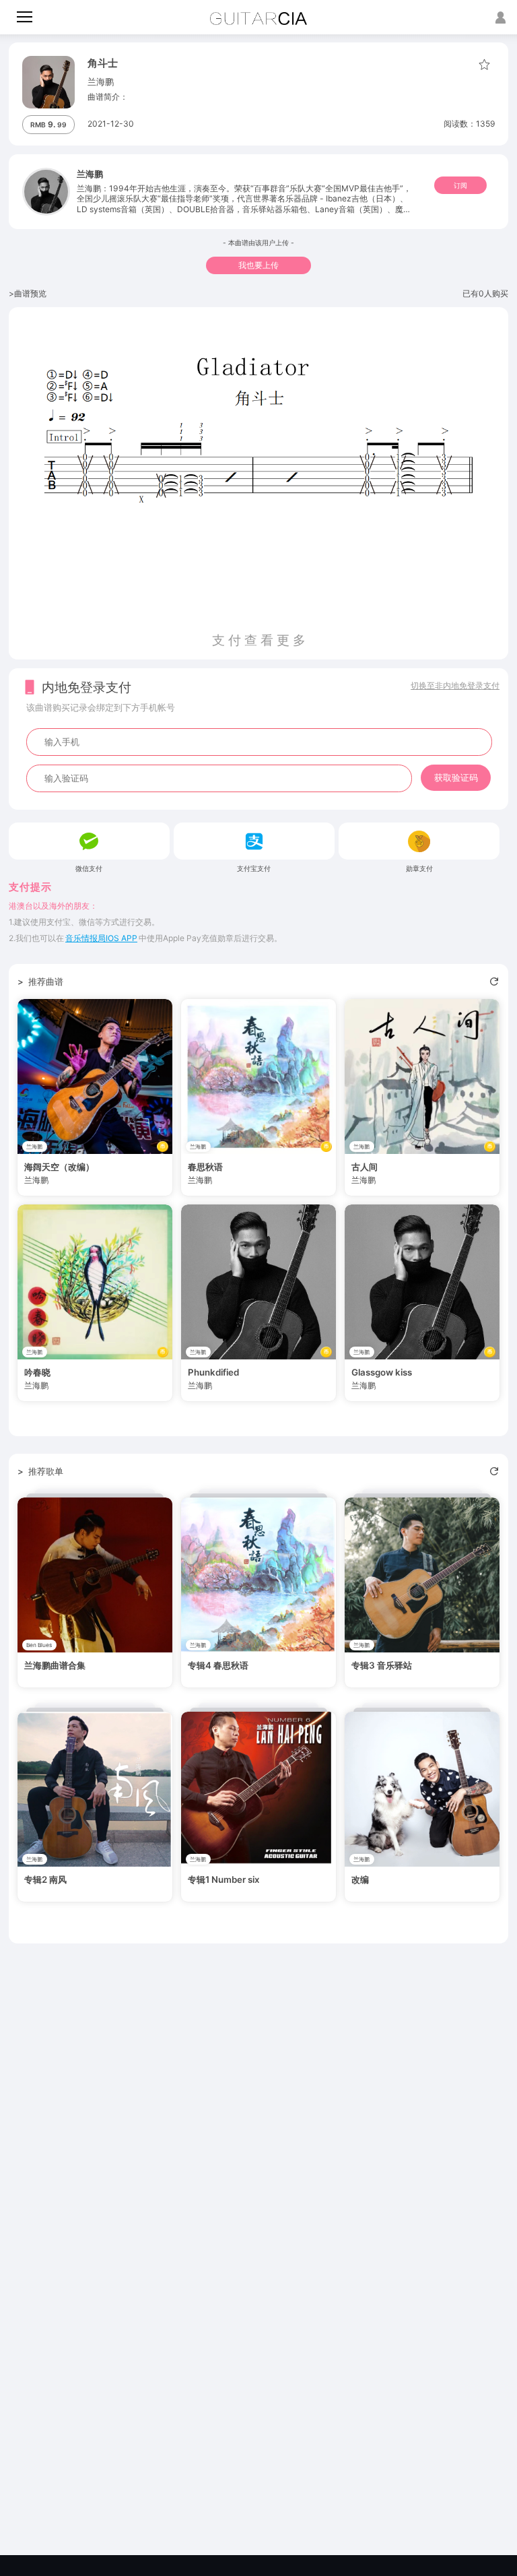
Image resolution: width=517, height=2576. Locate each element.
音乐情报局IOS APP (101, 938)
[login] (501, 17)
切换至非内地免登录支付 (455, 685)
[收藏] (482, 65)
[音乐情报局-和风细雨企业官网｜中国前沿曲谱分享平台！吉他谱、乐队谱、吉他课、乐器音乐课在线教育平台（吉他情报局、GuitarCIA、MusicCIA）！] (259, 19)
